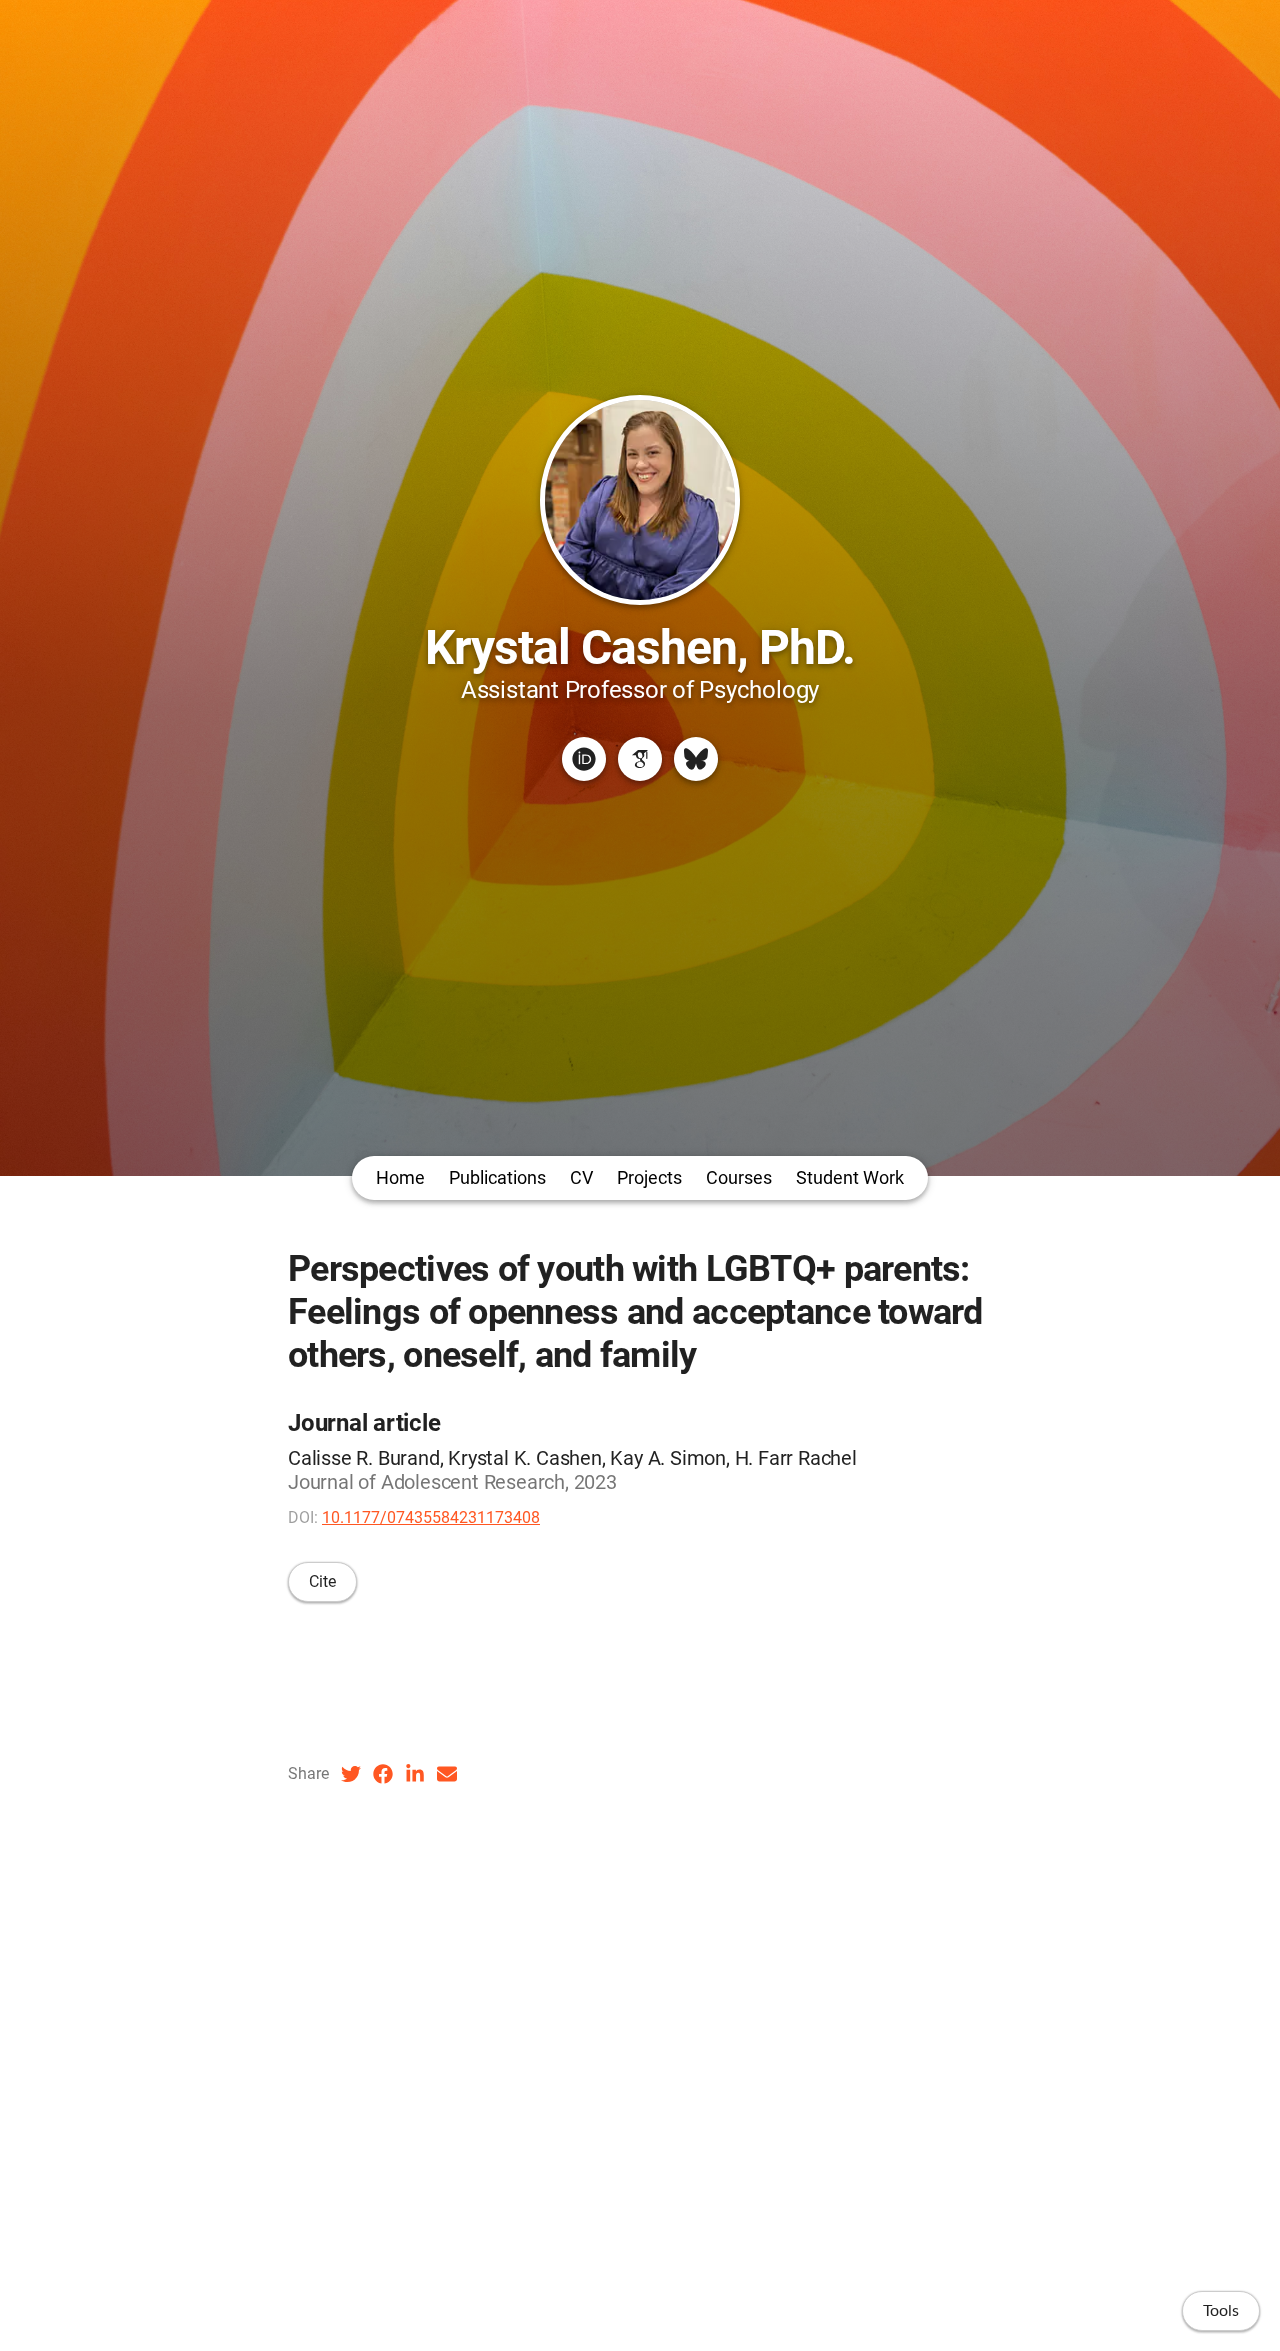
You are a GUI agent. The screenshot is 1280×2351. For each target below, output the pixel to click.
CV (581, 1177)
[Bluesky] (696, 759)
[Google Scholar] (640, 759)
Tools (1221, 2311)
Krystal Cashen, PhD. (640, 647)
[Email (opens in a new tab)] (447, 1774)
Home (400, 1177)
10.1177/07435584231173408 (431, 1517)
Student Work (850, 1177)
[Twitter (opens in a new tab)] (351, 1774)
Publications (497, 1177)
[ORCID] (584, 759)
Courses (739, 1177)
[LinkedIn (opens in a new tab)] (415, 1774)
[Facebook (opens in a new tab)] (383, 1774)
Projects (649, 1177)
